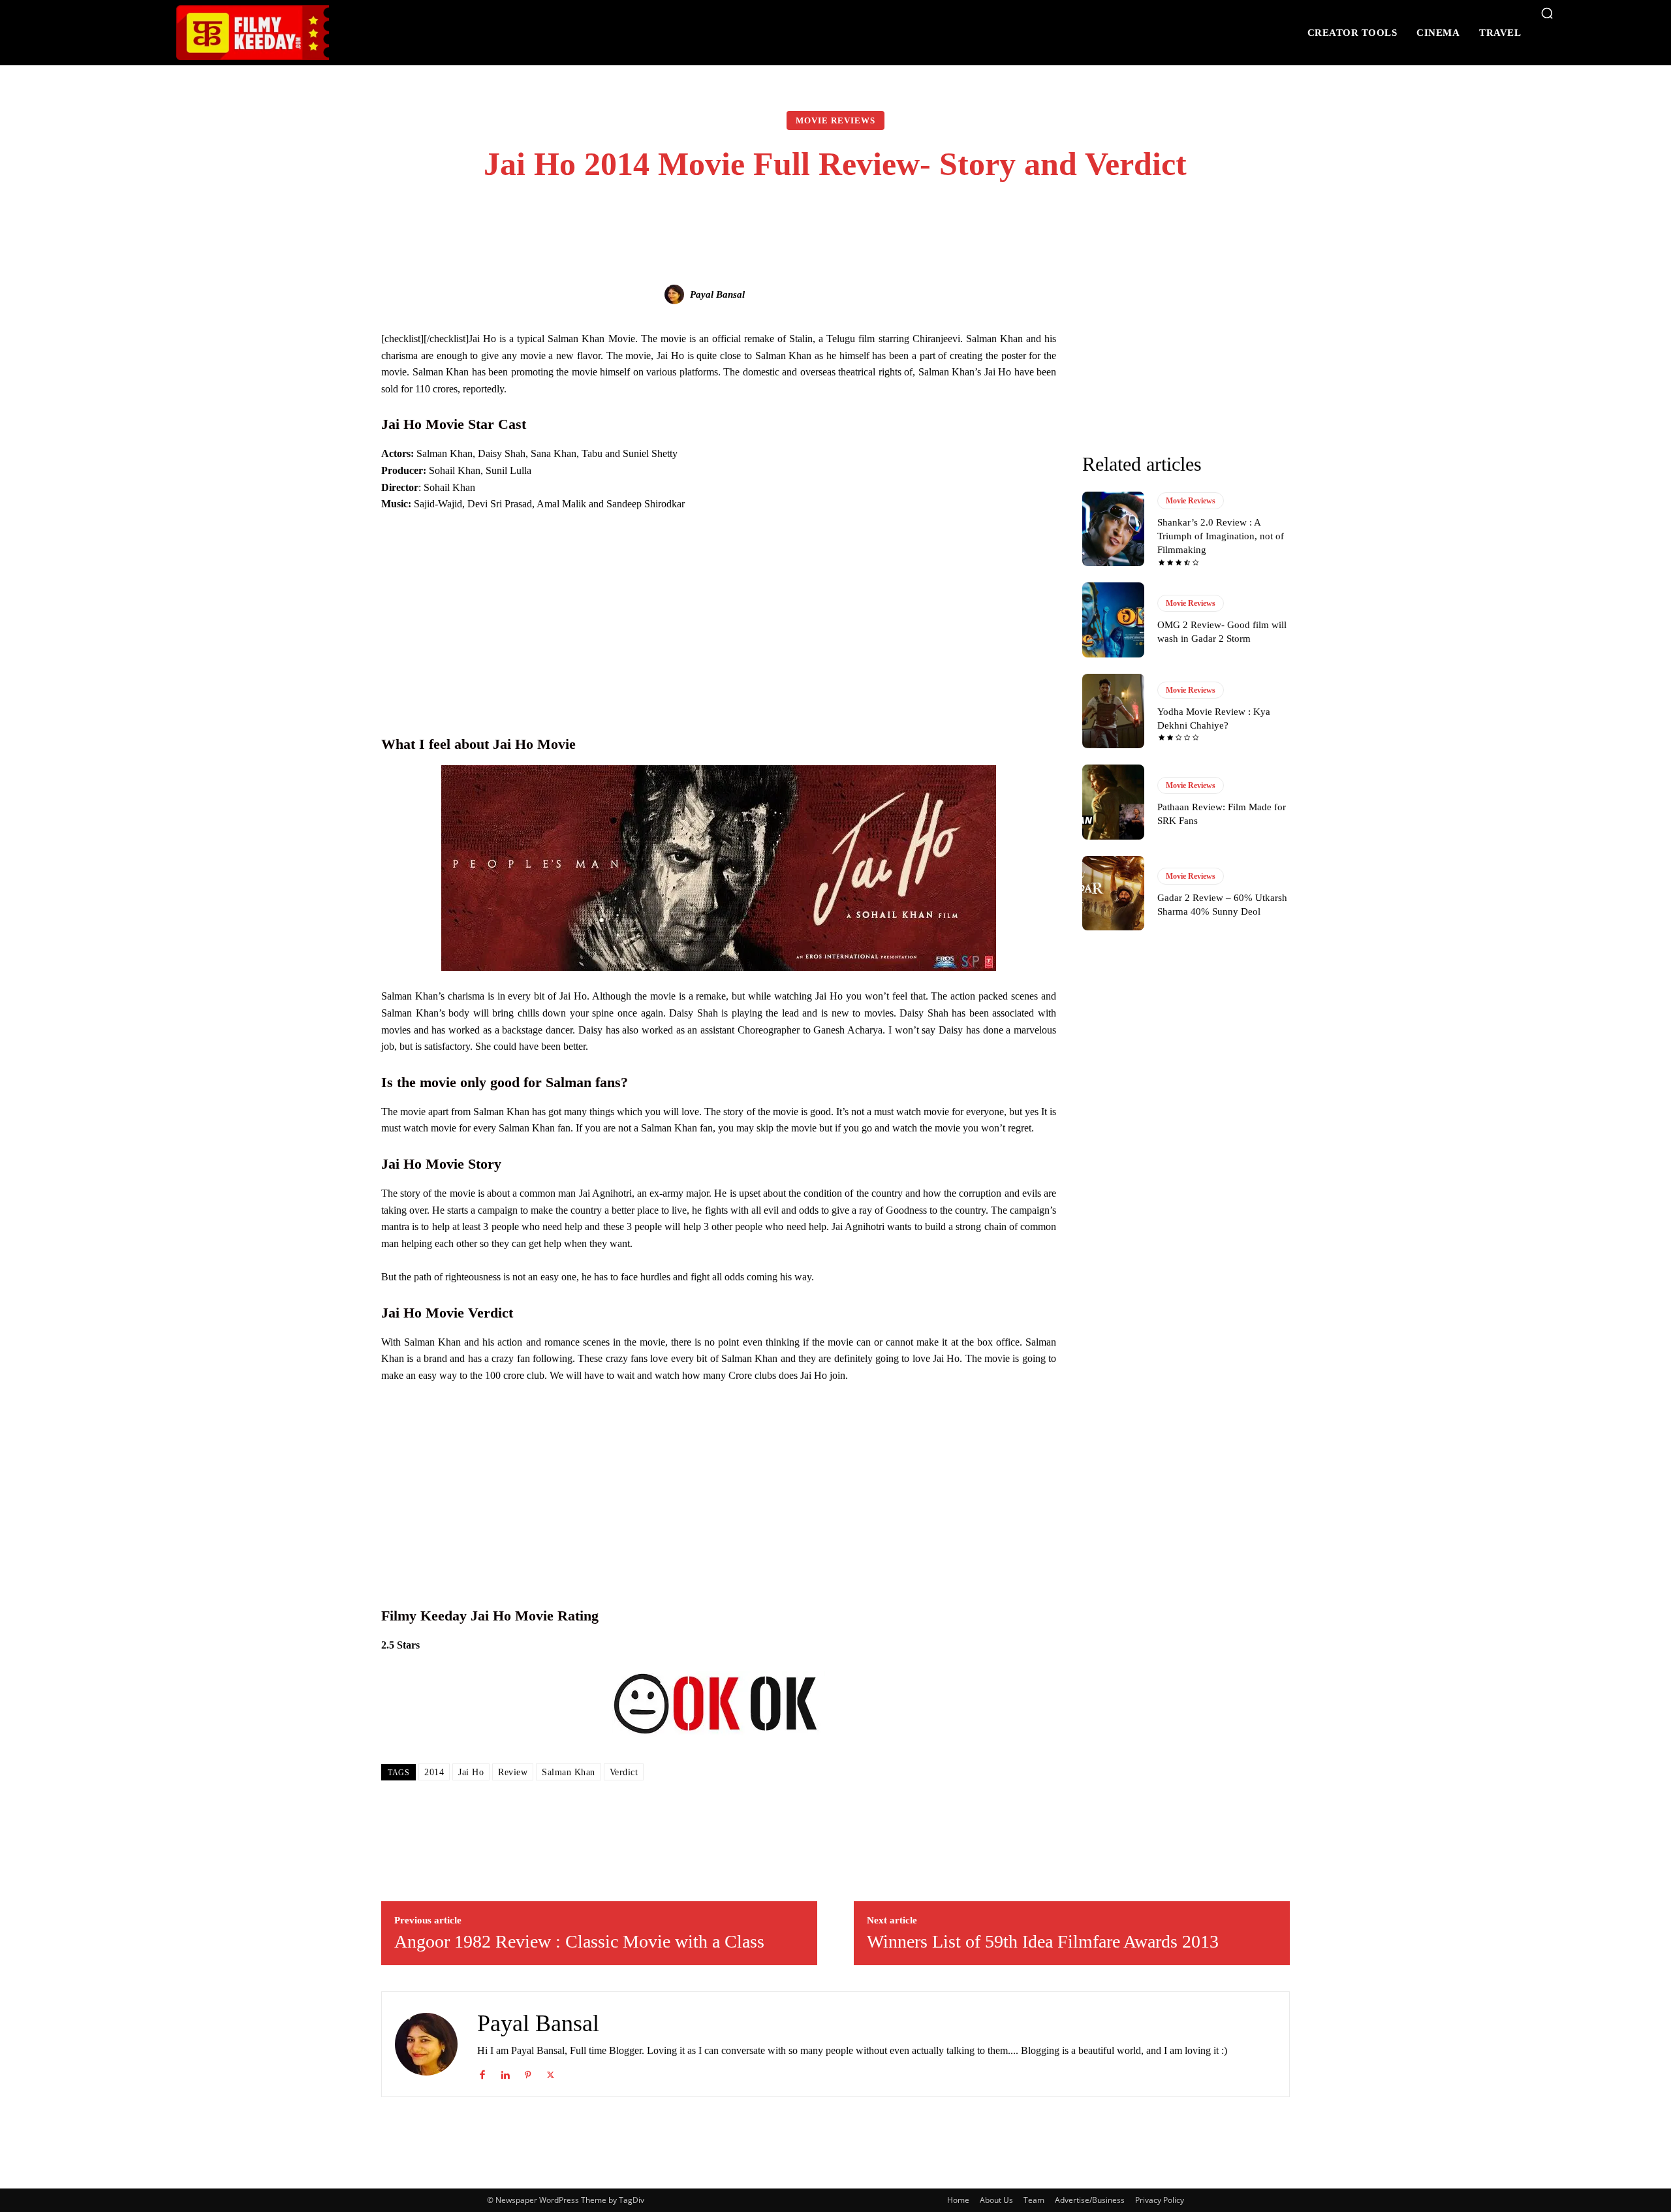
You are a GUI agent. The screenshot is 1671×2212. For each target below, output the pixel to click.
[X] (551, 2072)
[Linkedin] (505, 2072)
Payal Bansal (717, 294)
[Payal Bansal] (676, 294)
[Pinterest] (528, 2072)
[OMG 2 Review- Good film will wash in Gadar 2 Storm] (1113, 620)
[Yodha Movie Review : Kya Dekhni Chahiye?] (1113, 711)
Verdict (624, 1772)
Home (958, 2200)
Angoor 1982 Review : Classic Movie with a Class (579, 1941)
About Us (996, 2200)
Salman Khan (569, 1772)
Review (513, 1772)
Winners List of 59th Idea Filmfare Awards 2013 (1043, 1941)
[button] (1547, 13)
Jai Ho (471, 1772)
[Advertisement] (719, 621)
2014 (434, 1772)
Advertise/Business (1090, 2200)
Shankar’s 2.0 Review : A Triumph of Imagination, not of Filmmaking (1221, 536)
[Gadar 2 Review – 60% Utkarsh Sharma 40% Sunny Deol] (1113, 893)
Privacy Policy (1160, 2200)
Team (1034, 2200)
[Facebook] (482, 2072)
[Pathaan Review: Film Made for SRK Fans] (1113, 802)
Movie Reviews (835, 120)
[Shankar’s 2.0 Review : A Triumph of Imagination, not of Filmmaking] (1113, 529)
